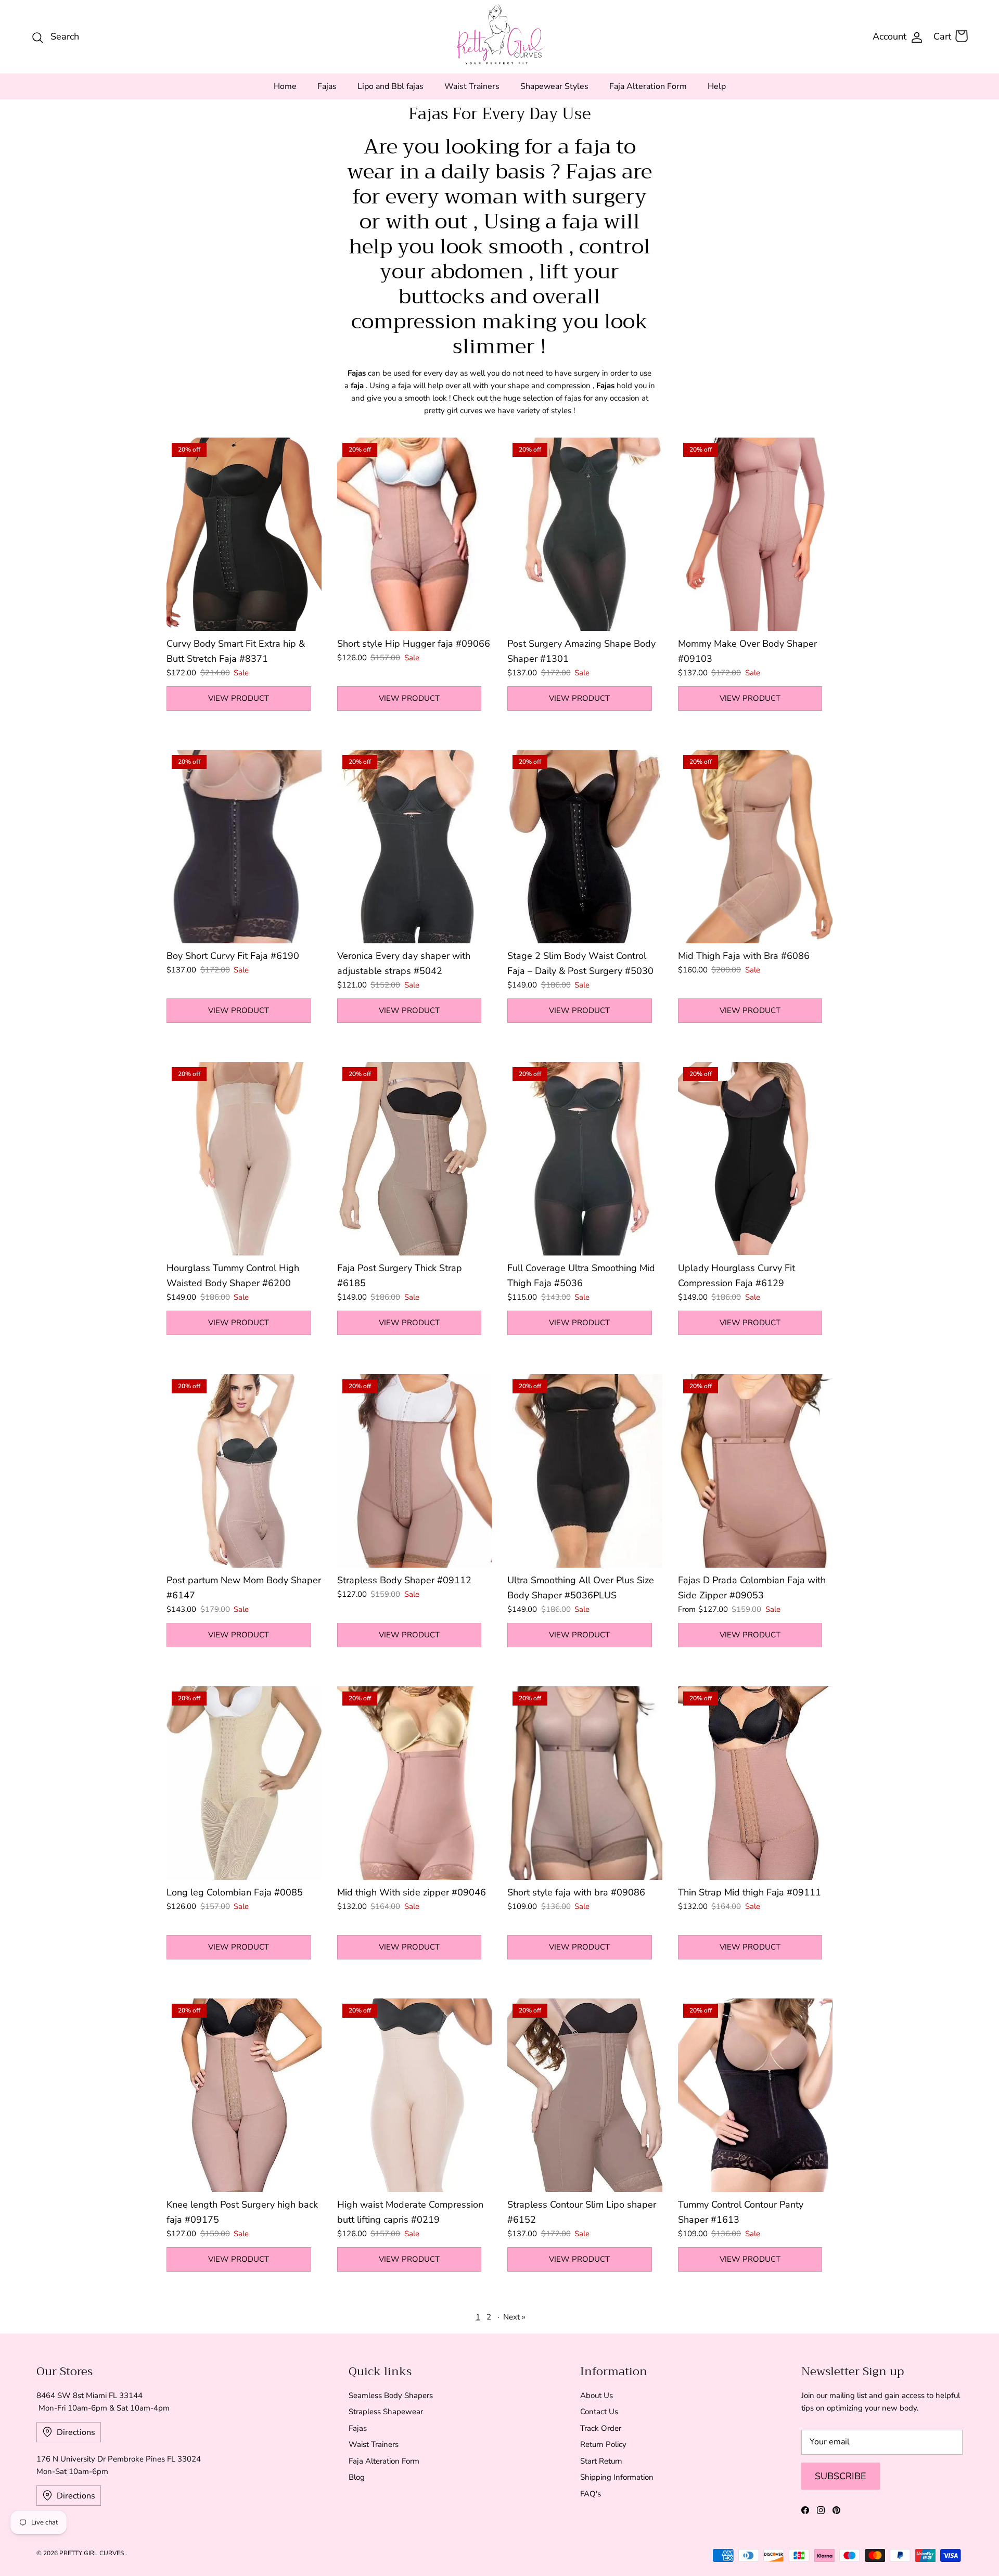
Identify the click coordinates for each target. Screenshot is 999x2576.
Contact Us (599, 2412)
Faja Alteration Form (648, 86)
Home (285, 86)
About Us (597, 2395)
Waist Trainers (472, 86)
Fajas (327, 86)
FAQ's (591, 2494)
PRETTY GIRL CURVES (92, 2553)
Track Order (601, 2428)
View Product (239, 698)
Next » (514, 2317)
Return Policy (603, 2444)
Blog (357, 2477)
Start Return (601, 2461)
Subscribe (841, 2476)
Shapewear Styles (554, 86)
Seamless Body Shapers (391, 2395)
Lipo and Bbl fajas (390, 86)
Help (717, 86)
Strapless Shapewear (386, 2412)
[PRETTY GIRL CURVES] (500, 34)
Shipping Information (617, 2477)
